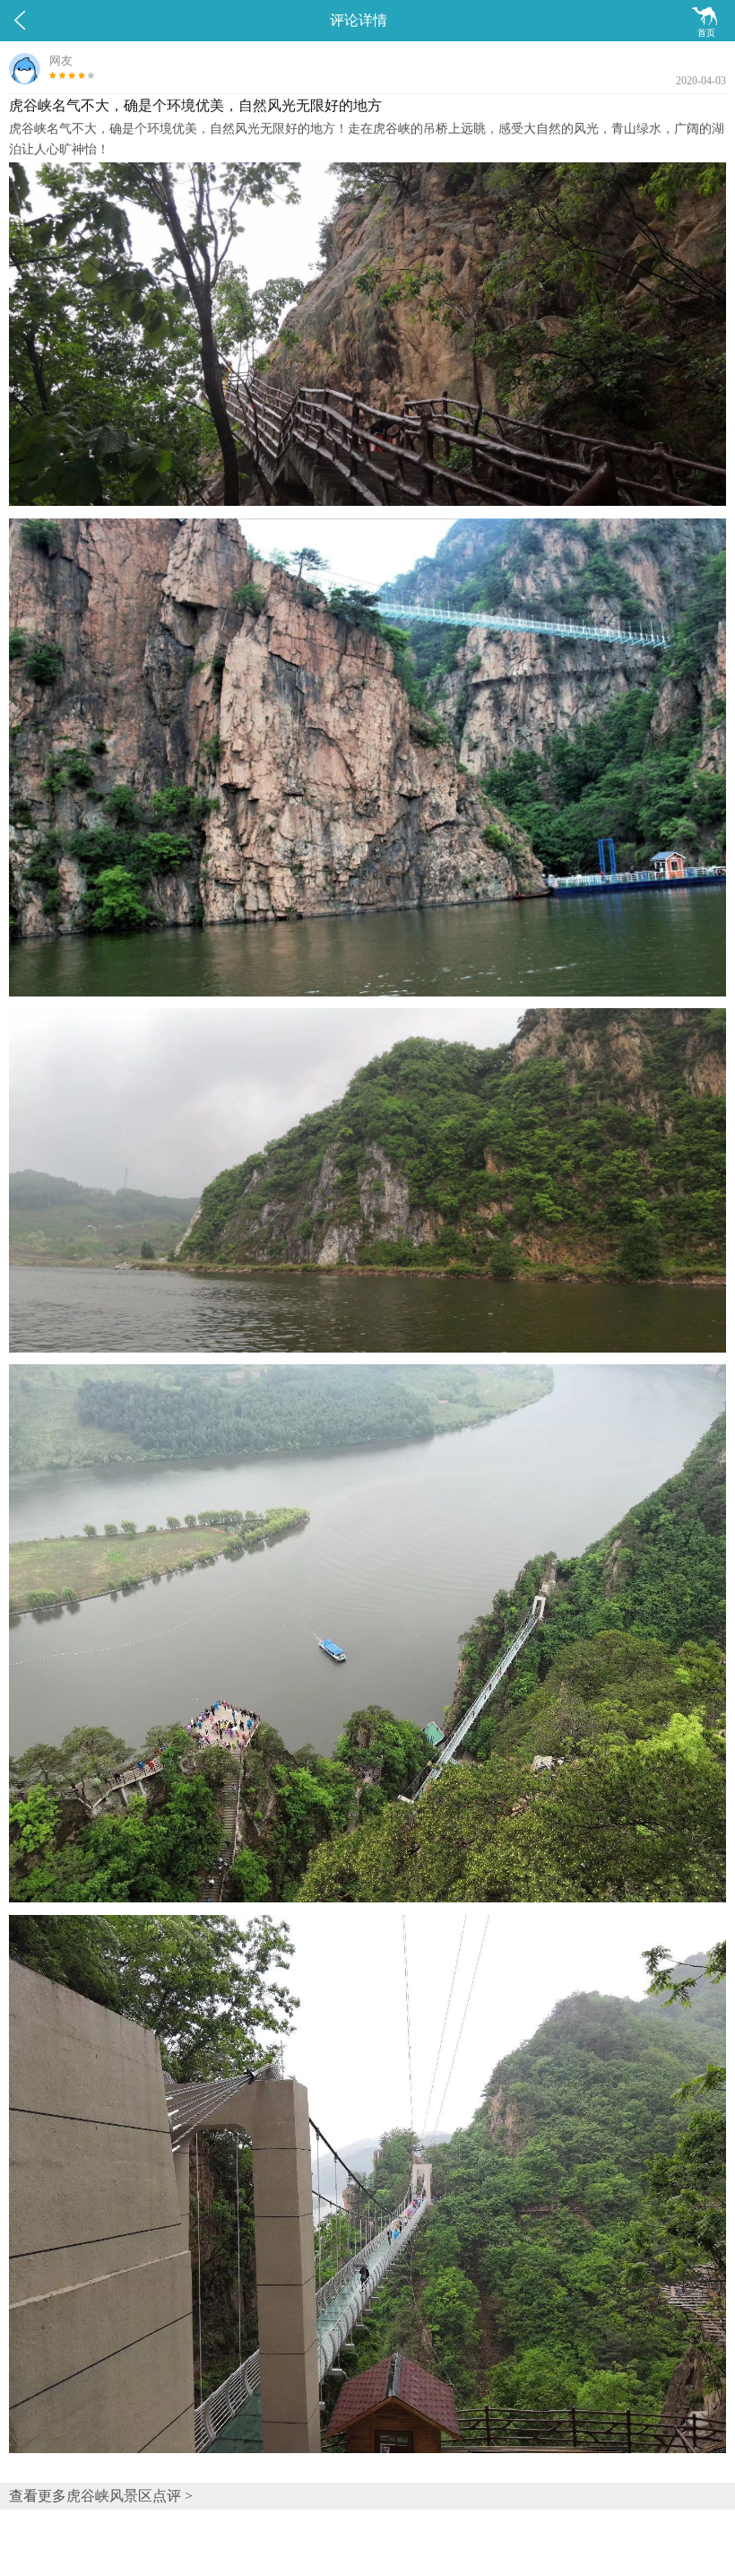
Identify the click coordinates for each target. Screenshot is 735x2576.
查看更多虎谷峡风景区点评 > (101, 2496)
